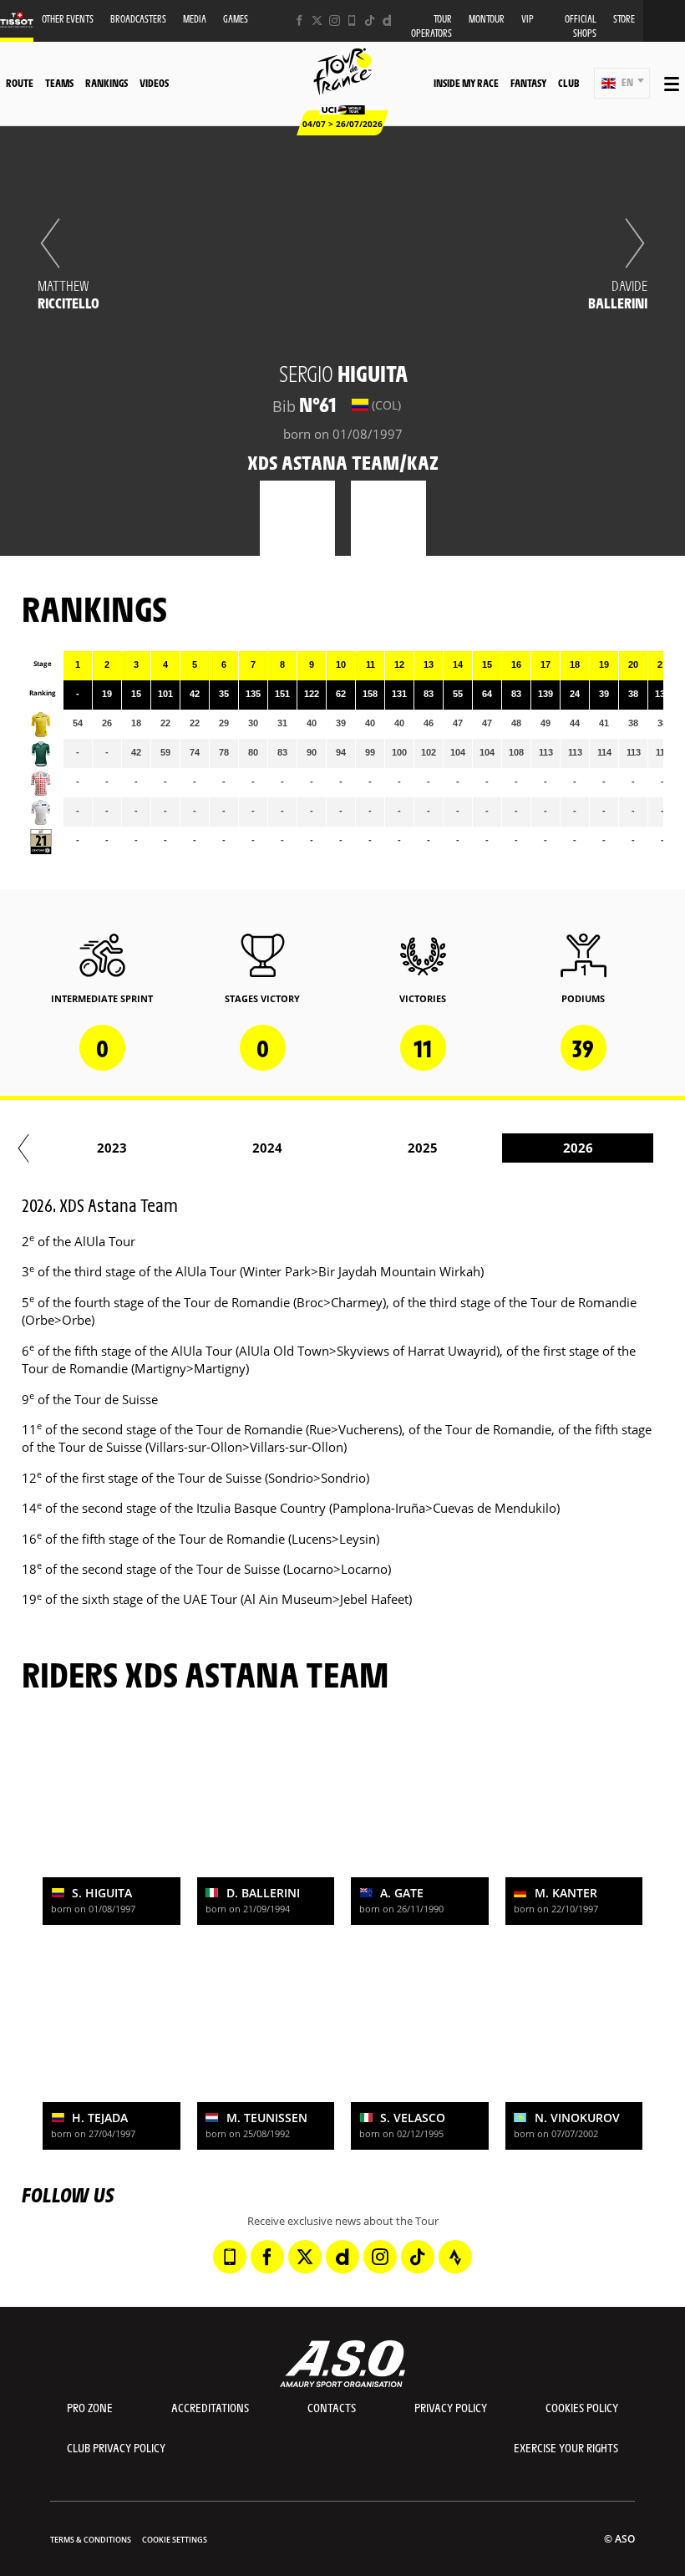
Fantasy (528, 83)
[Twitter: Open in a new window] (317, 20)
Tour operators (431, 26)
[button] (622, 83)
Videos (154, 83)
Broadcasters (138, 19)
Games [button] (236, 19)
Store (624, 19)
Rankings (107, 83)
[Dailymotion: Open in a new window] (387, 20)
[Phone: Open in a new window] (352, 20)
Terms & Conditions (91, 2540)
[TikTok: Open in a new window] (370, 20)
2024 (267, 1148)
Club (568, 83)
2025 (423, 1148)
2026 (578, 1148)
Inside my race (466, 83)
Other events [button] (68, 19)
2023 (112, 1148)
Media (195, 19)
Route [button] (20, 83)
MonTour (487, 19)
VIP (528, 19)
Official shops (581, 26)
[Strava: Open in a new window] (455, 2257)
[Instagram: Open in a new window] (335, 20)
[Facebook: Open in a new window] (299, 20)
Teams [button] (59, 83)
